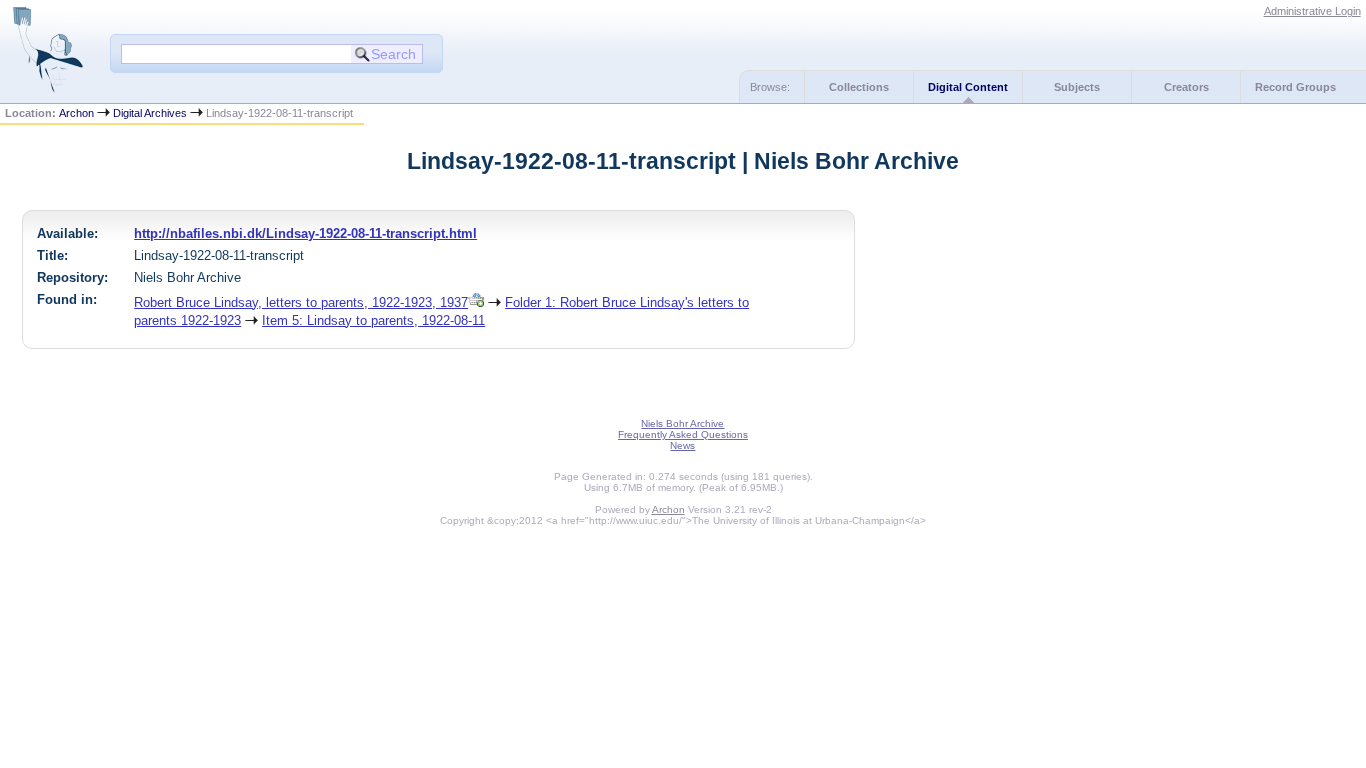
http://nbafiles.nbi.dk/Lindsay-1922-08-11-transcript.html (305, 233)
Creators (1186, 87)
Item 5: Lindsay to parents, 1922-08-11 (373, 320)
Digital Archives (150, 113)
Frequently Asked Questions (683, 434)
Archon (76, 113)
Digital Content (968, 87)
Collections (859, 87)
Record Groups (1295, 87)
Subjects (1077, 87)
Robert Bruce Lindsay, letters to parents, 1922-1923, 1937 (301, 302)
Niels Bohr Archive (682, 423)
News (682, 445)
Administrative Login (1312, 11)
